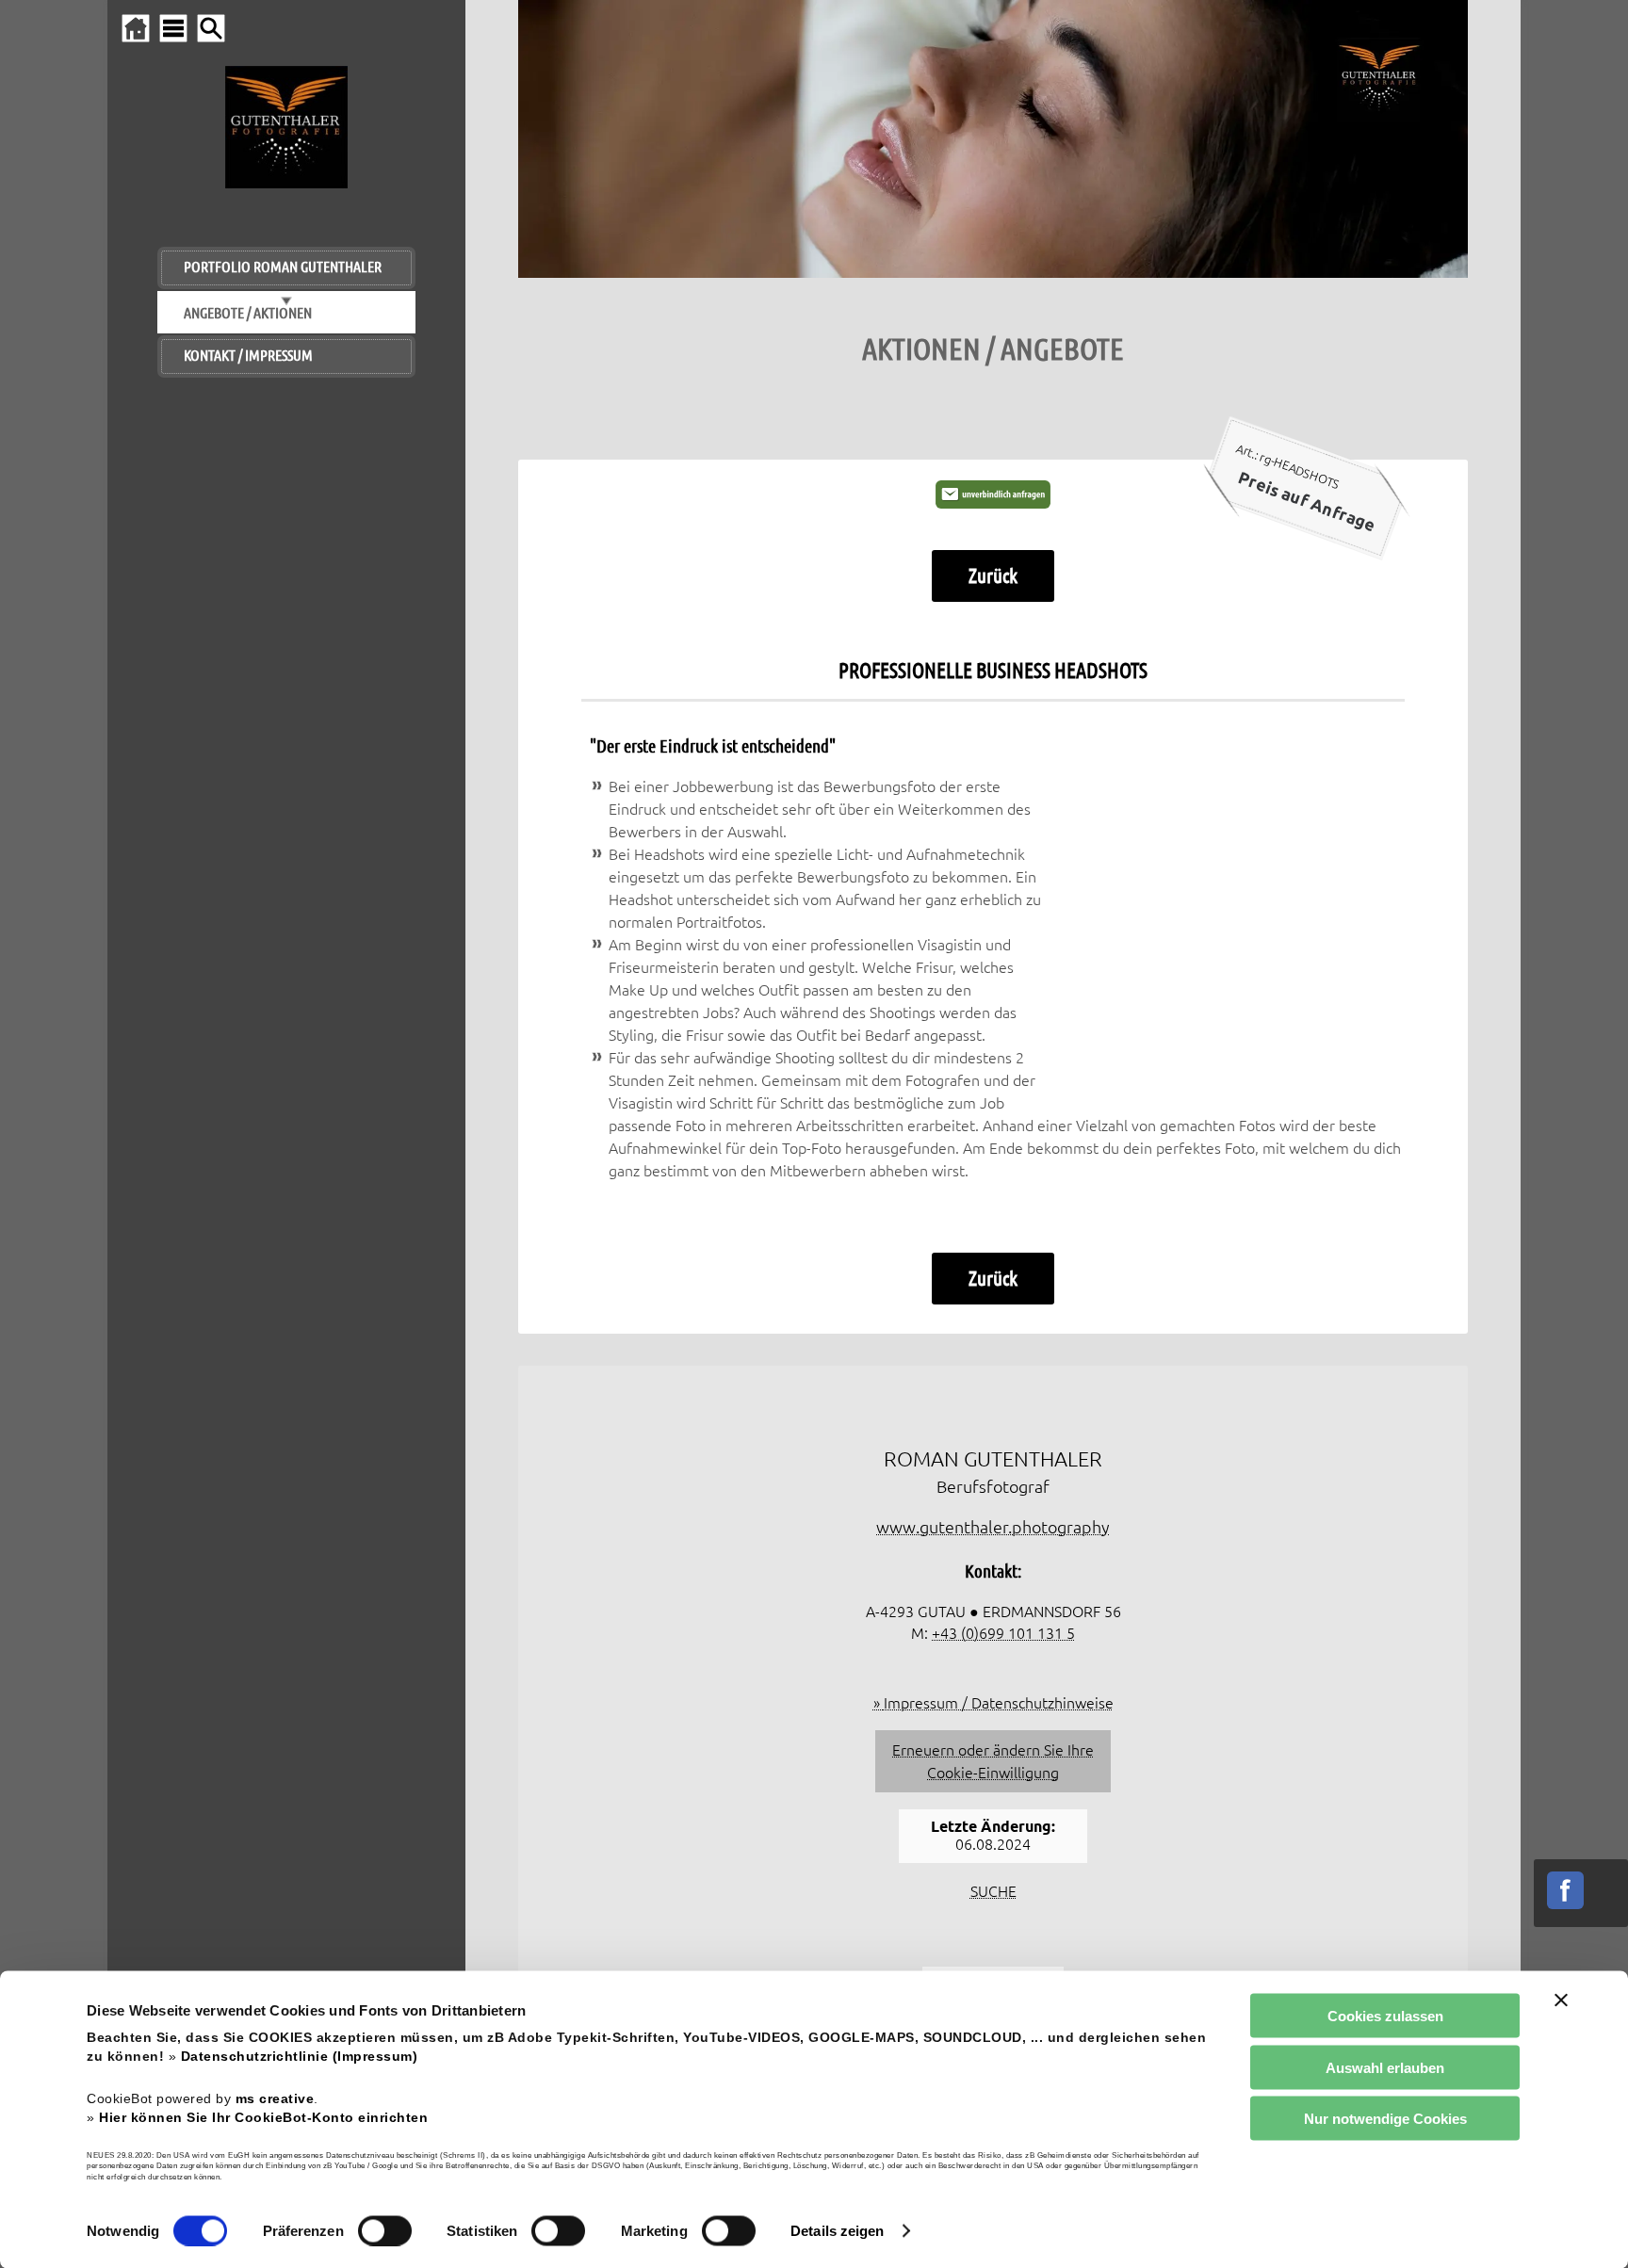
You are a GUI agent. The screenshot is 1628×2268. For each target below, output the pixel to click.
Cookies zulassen (1385, 2016)
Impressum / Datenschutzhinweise (999, 1703)
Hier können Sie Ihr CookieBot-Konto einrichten (263, 2117)
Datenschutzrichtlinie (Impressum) (300, 2057)
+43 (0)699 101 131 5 (1003, 1633)
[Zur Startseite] (136, 28)
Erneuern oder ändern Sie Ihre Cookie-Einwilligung (993, 1761)
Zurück (993, 575)
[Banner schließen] (1561, 2001)
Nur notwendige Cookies (1385, 2119)
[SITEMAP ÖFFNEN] (173, 28)
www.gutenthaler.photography (993, 1527)
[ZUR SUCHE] (211, 28)
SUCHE (993, 1891)
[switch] (385, 2230)
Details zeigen (837, 2231)
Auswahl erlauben (1385, 2067)
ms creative (275, 2098)
